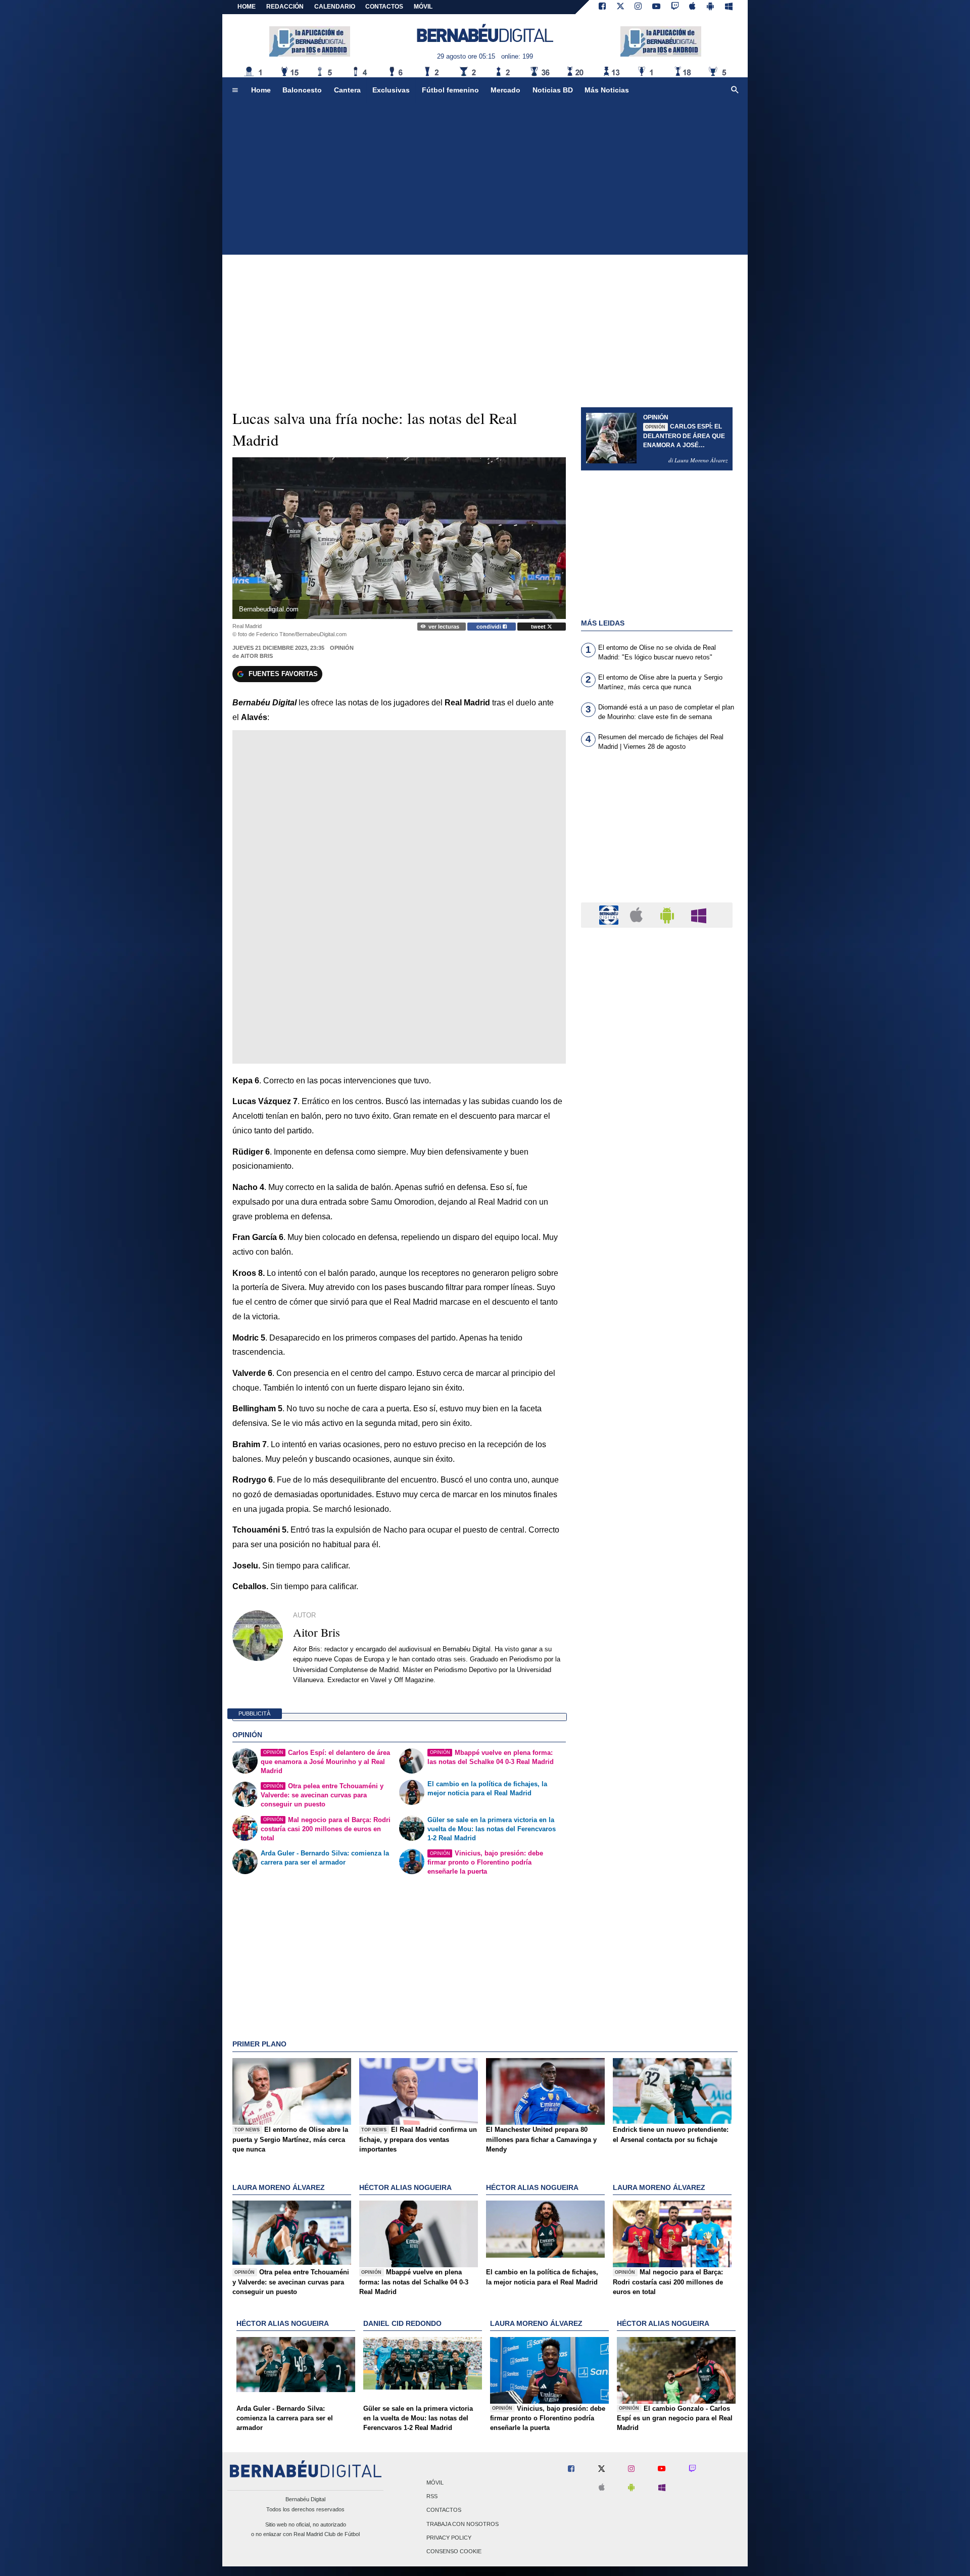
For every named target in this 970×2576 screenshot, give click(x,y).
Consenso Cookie (454, 2551)
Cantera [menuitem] (347, 90)
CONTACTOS (384, 7)
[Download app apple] (693, 7)
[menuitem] (235, 90)
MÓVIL (423, 7)
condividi (490, 627)
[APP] (610, 914)
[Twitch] (675, 7)
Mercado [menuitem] (505, 90)
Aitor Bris (257, 656)
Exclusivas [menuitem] (391, 90)
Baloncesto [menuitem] (302, 90)
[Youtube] (656, 7)
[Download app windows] (729, 7)
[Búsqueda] (735, 90)
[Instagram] (638, 7)
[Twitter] (620, 7)
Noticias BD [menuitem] (553, 90)
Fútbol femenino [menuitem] (450, 90)
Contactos (444, 2510)
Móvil (435, 2483)
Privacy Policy (449, 2538)
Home (247, 7)
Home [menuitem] (261, 90)
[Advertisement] (485, 179)
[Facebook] (602, 7)
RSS (432, 2497)
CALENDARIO (335, 7)
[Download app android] (710, 7)
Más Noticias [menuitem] (607, 90)
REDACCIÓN (285, 7)
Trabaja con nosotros (463, 2524)
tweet (539, 627)
